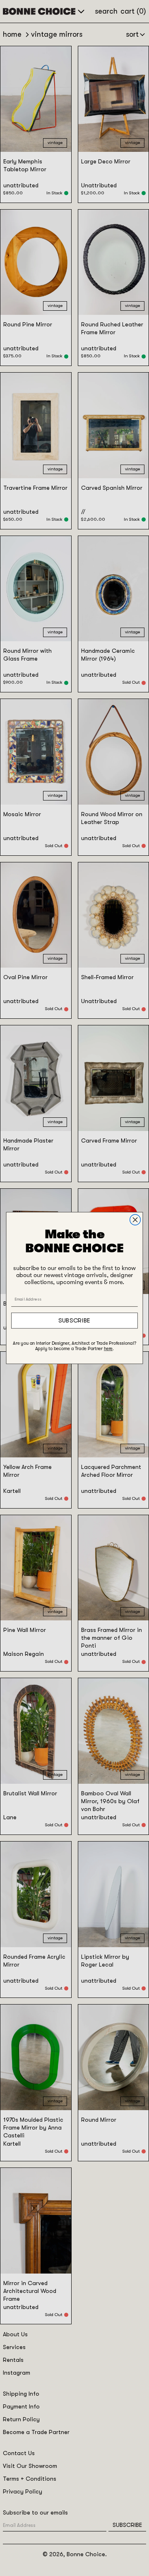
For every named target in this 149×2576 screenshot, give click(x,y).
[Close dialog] (135, 1220)
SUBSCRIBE (74, 1321)
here (108, 1349)
